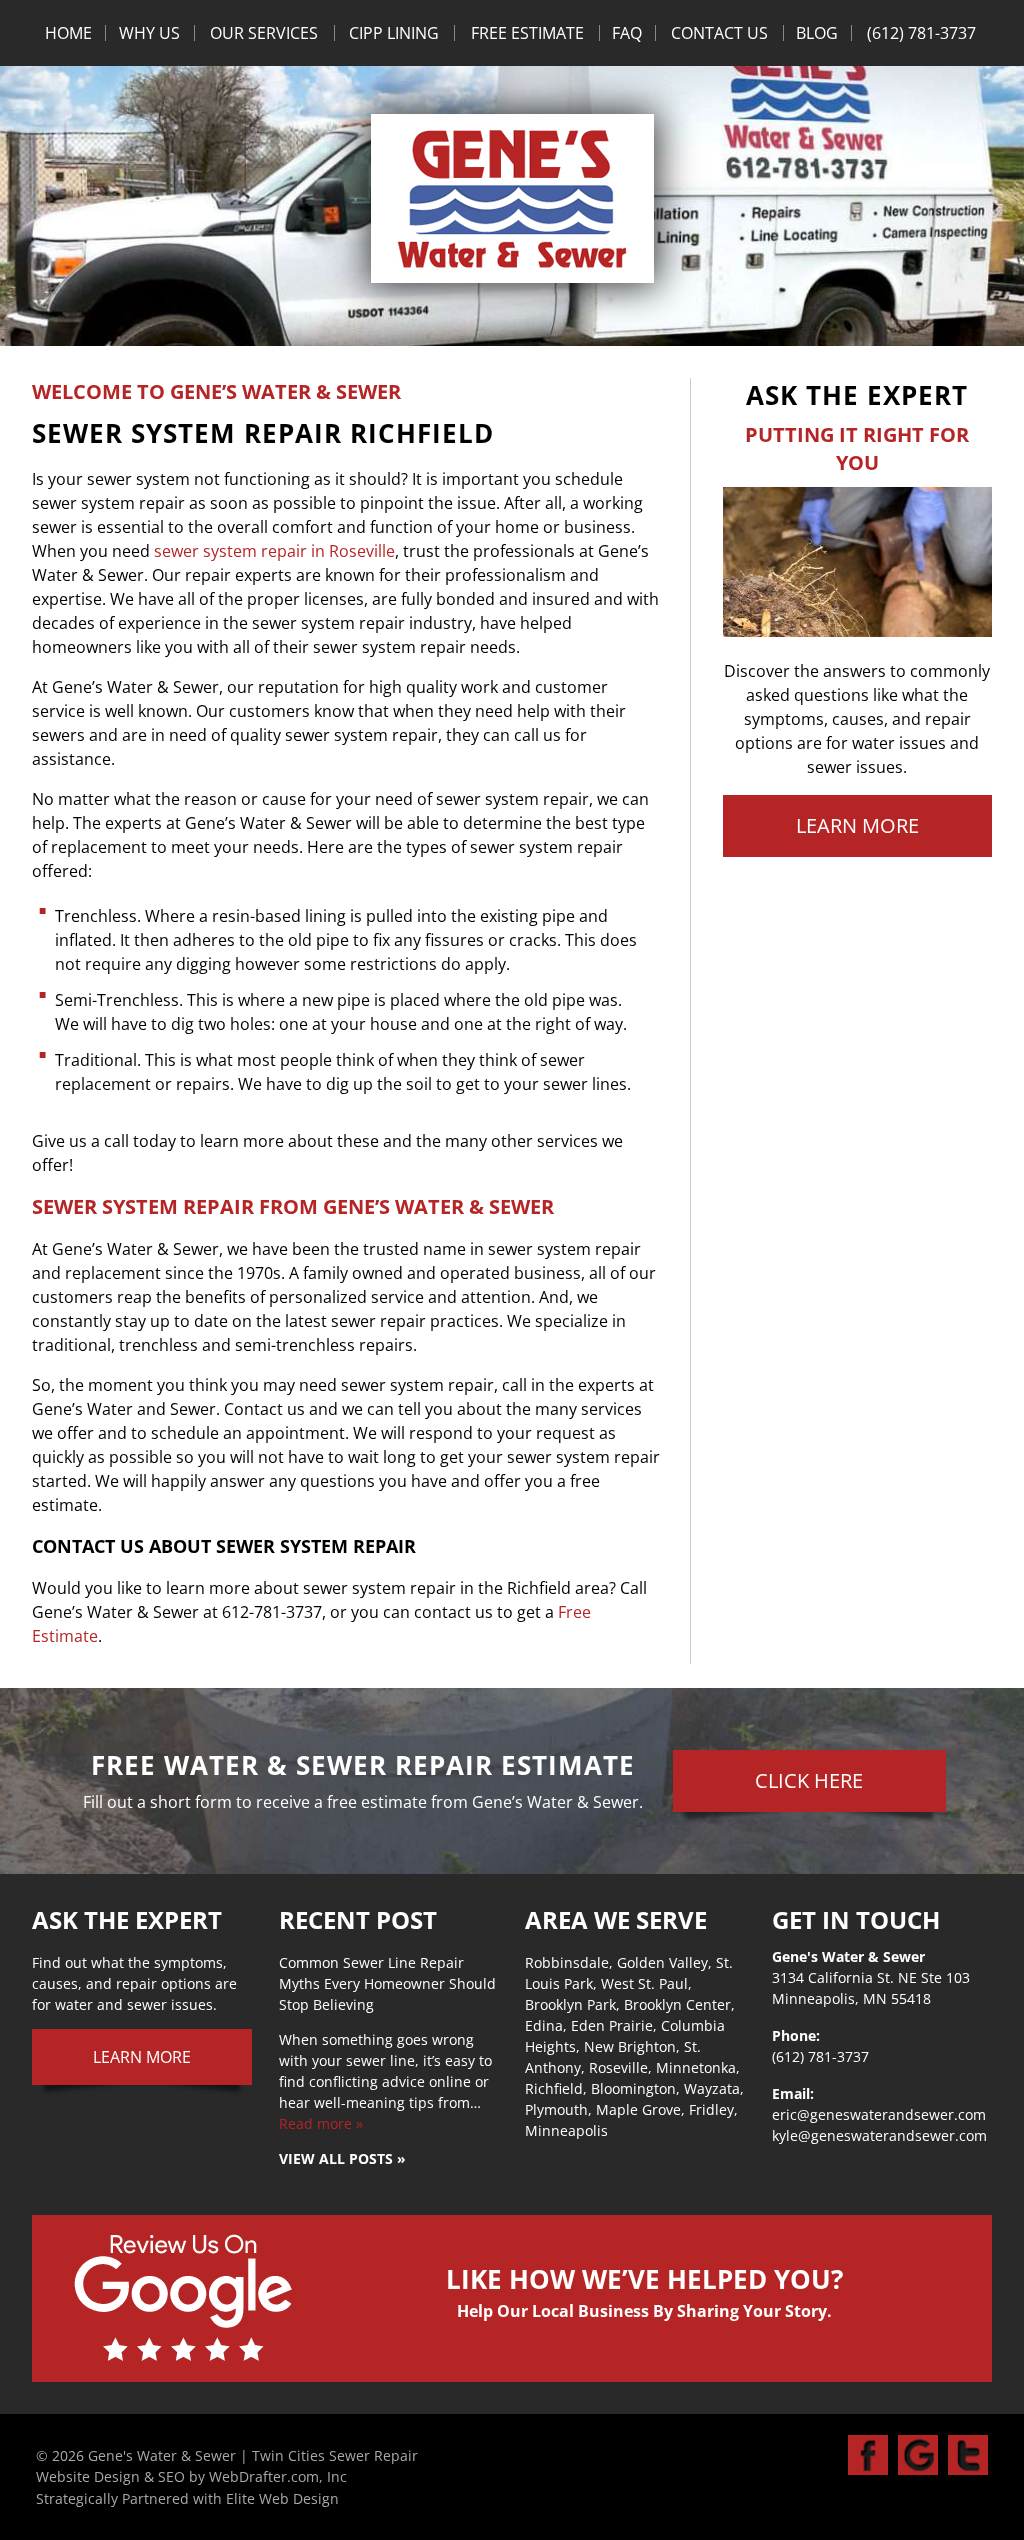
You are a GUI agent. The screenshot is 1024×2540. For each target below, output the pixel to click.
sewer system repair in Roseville (274, 551)
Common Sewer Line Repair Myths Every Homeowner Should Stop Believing (387, 1983)
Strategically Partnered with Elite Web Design (187, 2498)
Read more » (321, 2123)
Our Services (264, 33)
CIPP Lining (394, 33)
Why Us (149, 33)
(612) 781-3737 (921, 33)
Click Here (809, 1780)
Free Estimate (527, 33)
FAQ (627, 33)
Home (68, 33)
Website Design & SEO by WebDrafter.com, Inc (191, 2476)
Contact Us (719, 33)
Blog (817, 33)
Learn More (857, 825)
